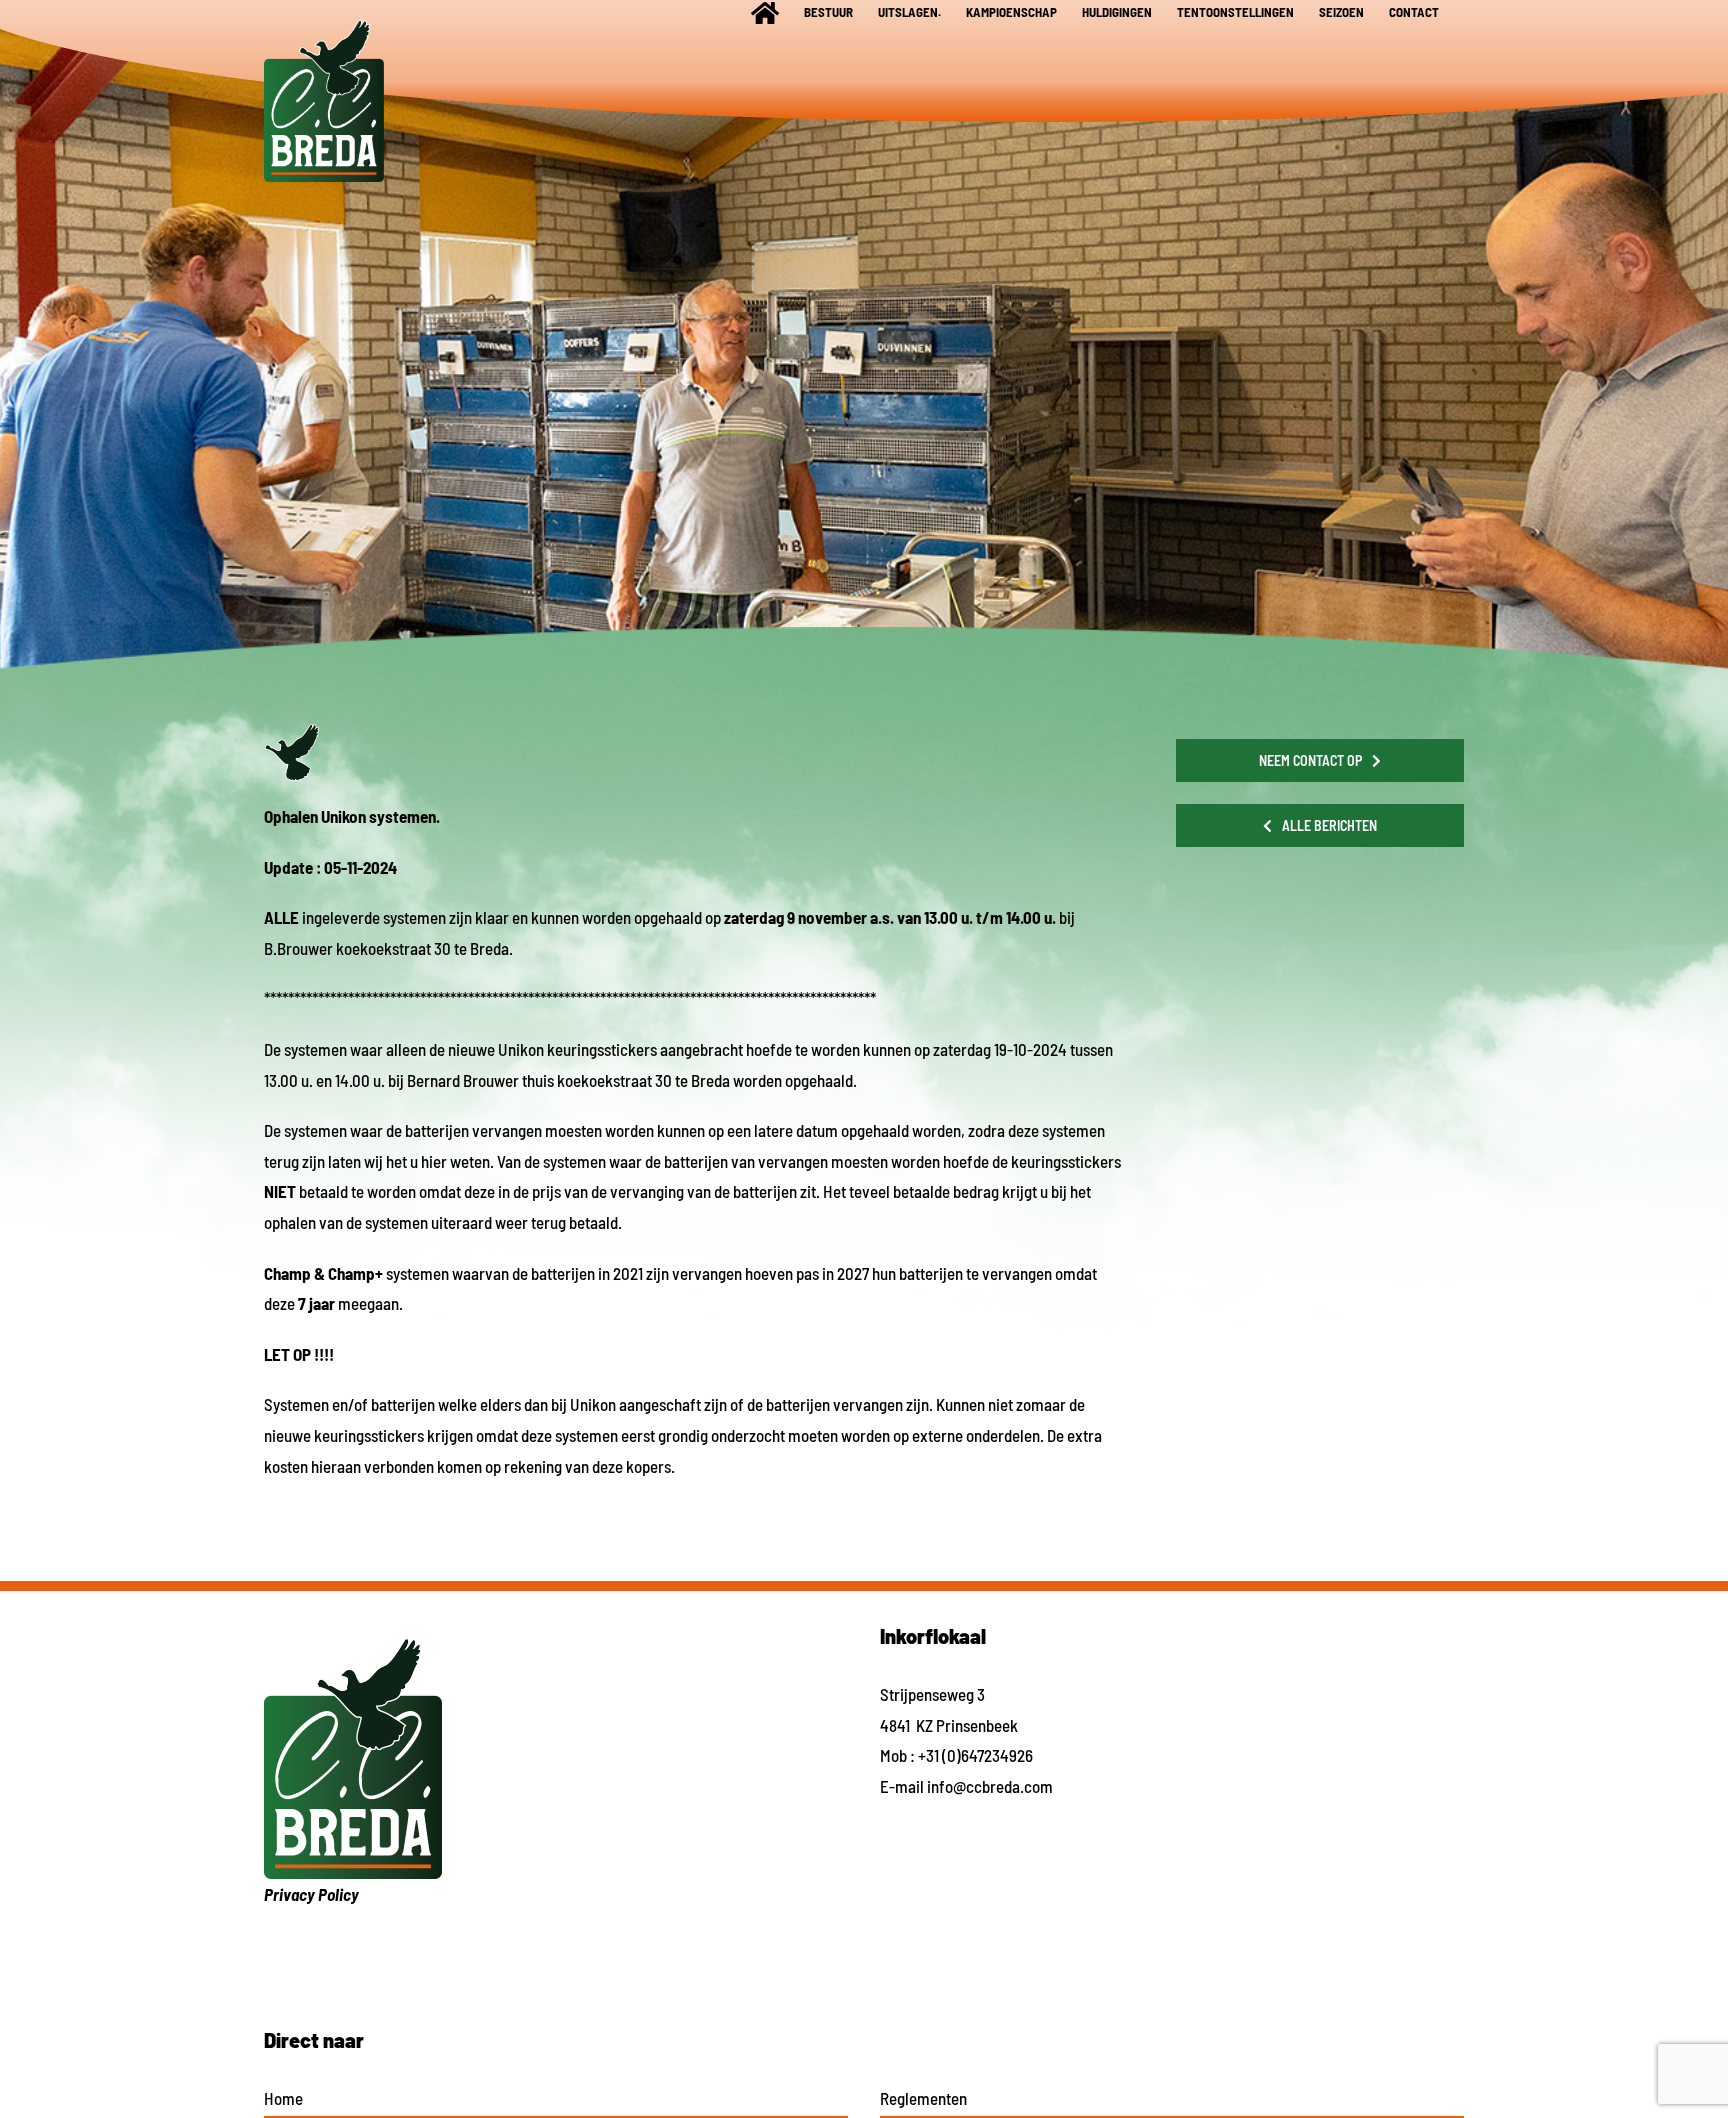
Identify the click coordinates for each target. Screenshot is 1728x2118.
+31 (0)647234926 (975, 1755)
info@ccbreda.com (990, 1786)
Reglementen (923, 2098)
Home (283, 2098)
